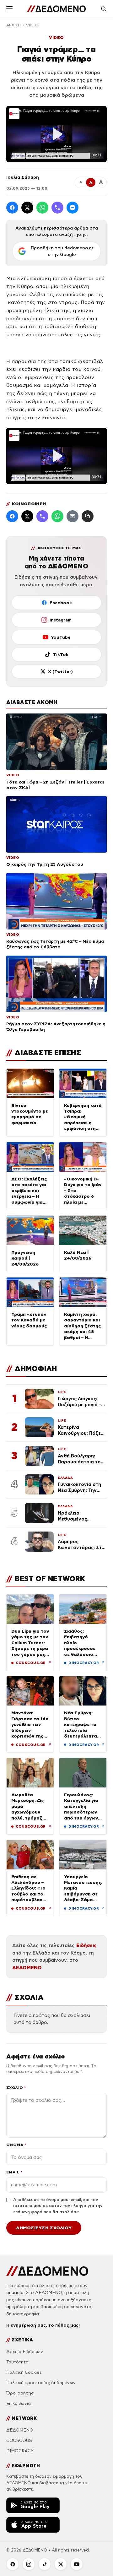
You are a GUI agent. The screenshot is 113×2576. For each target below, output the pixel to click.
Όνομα (16, 2145)
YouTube (61, 637)
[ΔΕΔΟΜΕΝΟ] (56, 9)
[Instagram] (29, 2564)
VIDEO (32, 25)
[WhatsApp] (42, 208)
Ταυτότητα (17, 2362)
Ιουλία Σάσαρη (23, 177)
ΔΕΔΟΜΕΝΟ (27, 1968)
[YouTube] (77, 2564)
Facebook (61, 603)
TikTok (61, 654)
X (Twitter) (60, 671)
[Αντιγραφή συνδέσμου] (88, 516)
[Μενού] (9, 9)
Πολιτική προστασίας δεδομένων (41, 2383)
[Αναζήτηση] (104, 9)
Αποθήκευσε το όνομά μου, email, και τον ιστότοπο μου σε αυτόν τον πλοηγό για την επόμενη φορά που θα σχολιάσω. (58, 2206)
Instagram (61, 620)
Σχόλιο (16, 2088)
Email (14, 2172)
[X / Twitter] (27, 208)
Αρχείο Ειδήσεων (25, 2352)
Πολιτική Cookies (24, 2372)
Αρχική (13, 25)
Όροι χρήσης (20, 2393)
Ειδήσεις (86, 1945)
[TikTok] (45, 2564)
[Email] (73, 516)
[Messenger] (73, 208)
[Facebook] (12, 208)
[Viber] (57, 208)
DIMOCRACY (20, 2451)
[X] (61, 2564)
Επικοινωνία (19, 2403)
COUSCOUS (19, 2440)
